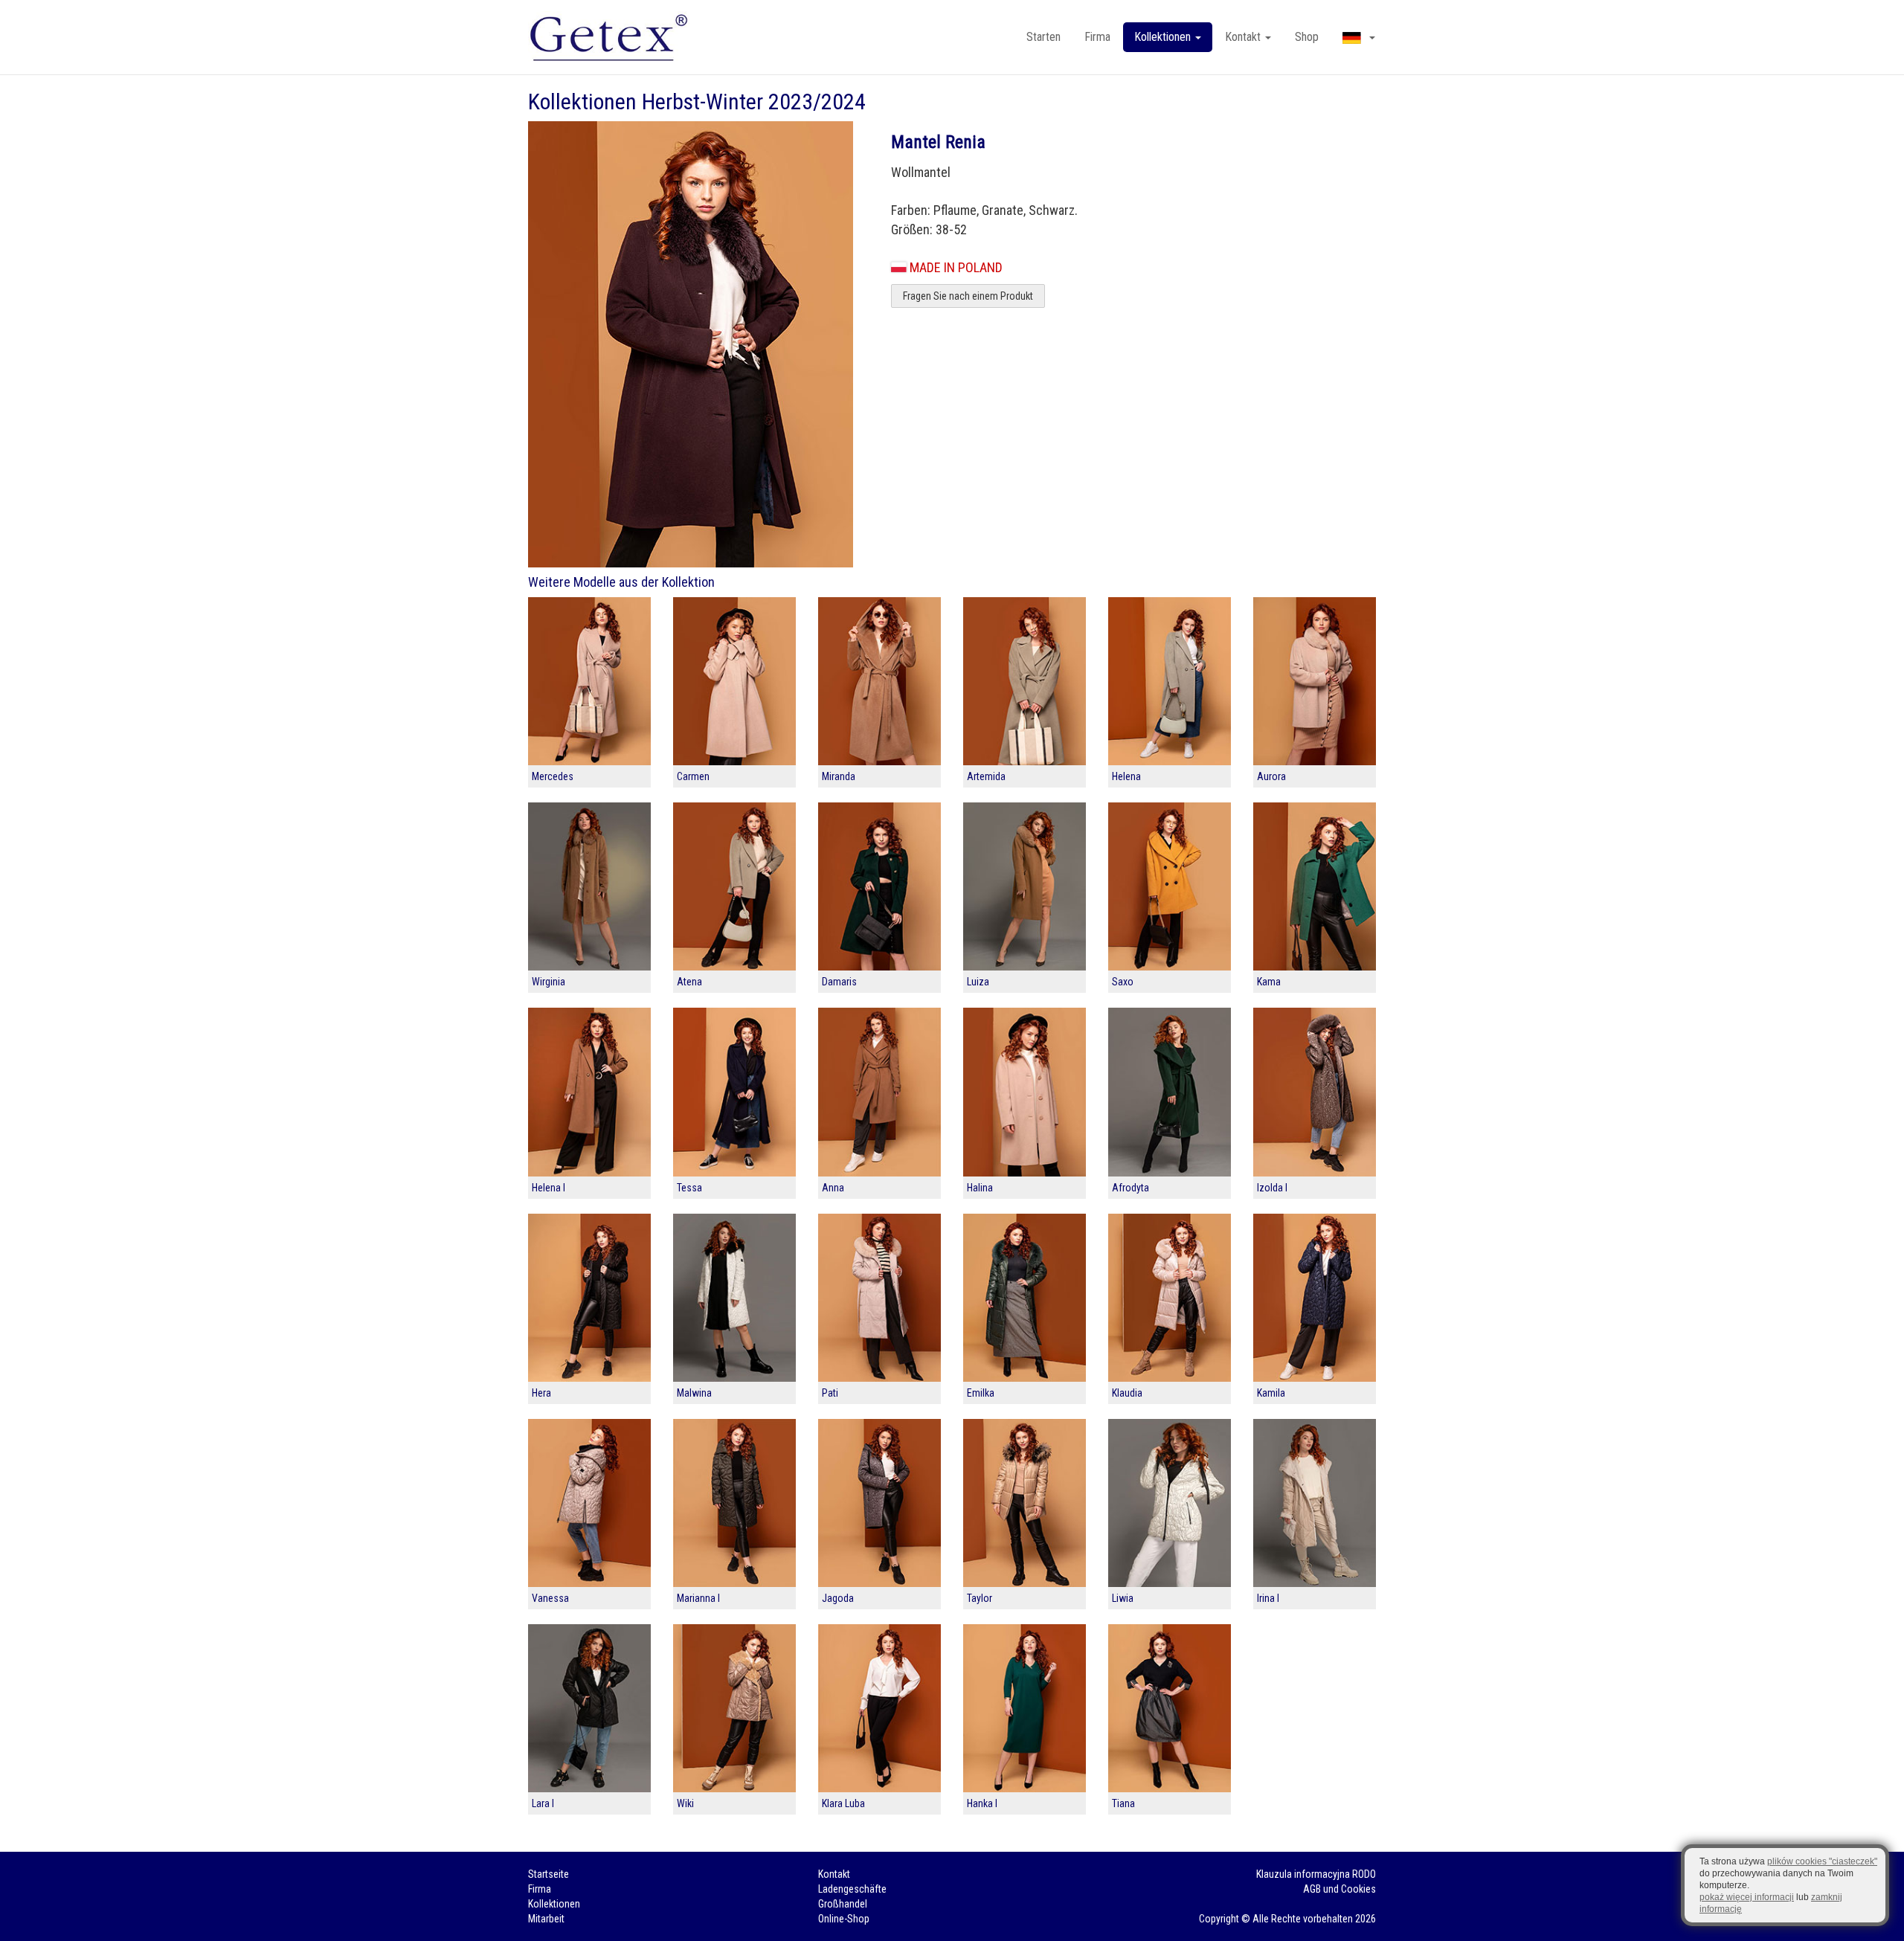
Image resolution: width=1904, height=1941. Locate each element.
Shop (1307, 37)
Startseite (549, 1874)
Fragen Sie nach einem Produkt (968, 296)
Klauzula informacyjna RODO (1316, 1874)
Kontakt (834, 1874)
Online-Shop (844, 1919)
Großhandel (843, 1904)
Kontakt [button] (1244, 37)
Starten (1043, 37)
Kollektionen (554, 1904)
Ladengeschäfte (852, 1889)
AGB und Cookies (1339, 1889)
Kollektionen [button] (1164, 37)
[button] (1359, 37)
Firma (1097, 37)
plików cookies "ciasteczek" (1822, 1861)
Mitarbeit (546, 1919)
